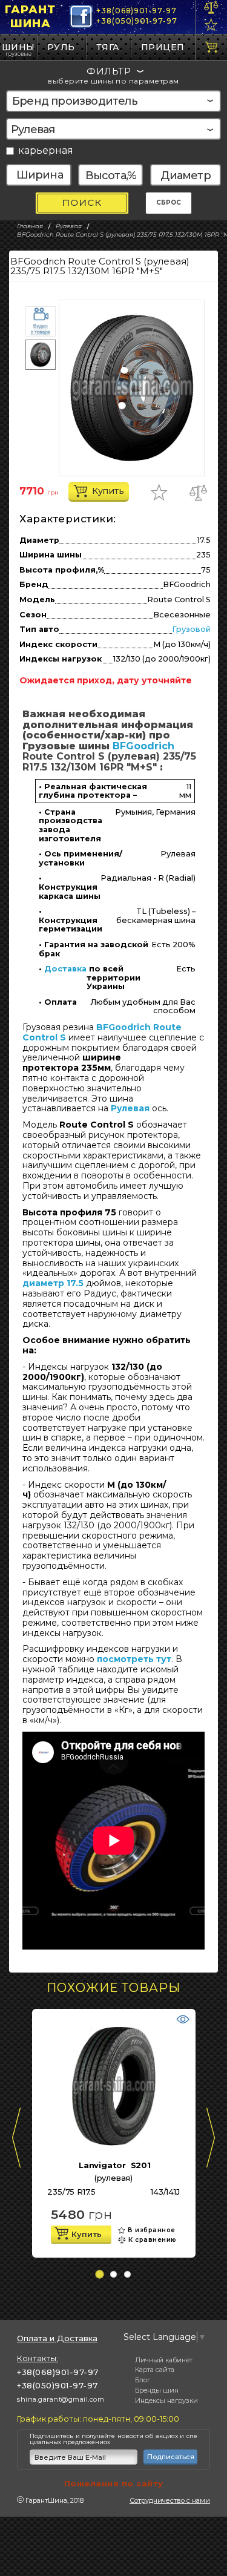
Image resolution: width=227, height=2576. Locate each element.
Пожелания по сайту (114, 2483)
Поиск (82, 202)
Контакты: (38, 2358)
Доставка (65, 969)
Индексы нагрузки (166, 2400)
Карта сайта (155, 2370)
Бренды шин (157, 2390)
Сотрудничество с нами (170, 2500)
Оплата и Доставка (57, 2338)
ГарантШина (30, 17)
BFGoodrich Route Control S (102, 1032)
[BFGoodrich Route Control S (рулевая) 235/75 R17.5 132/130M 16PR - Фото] (132, 388)
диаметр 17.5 (53, 1283)
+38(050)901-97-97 (137, 21)
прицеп (163, 47)
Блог (143, 2380)
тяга (108, 47)
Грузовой (191, 629)
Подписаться (171, 2457)
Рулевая (130, 1108)
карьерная (46, 151)
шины (18, 47)
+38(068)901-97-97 (136, 11)
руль (61, 47)
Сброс (169, 202)
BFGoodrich (143, 746)
